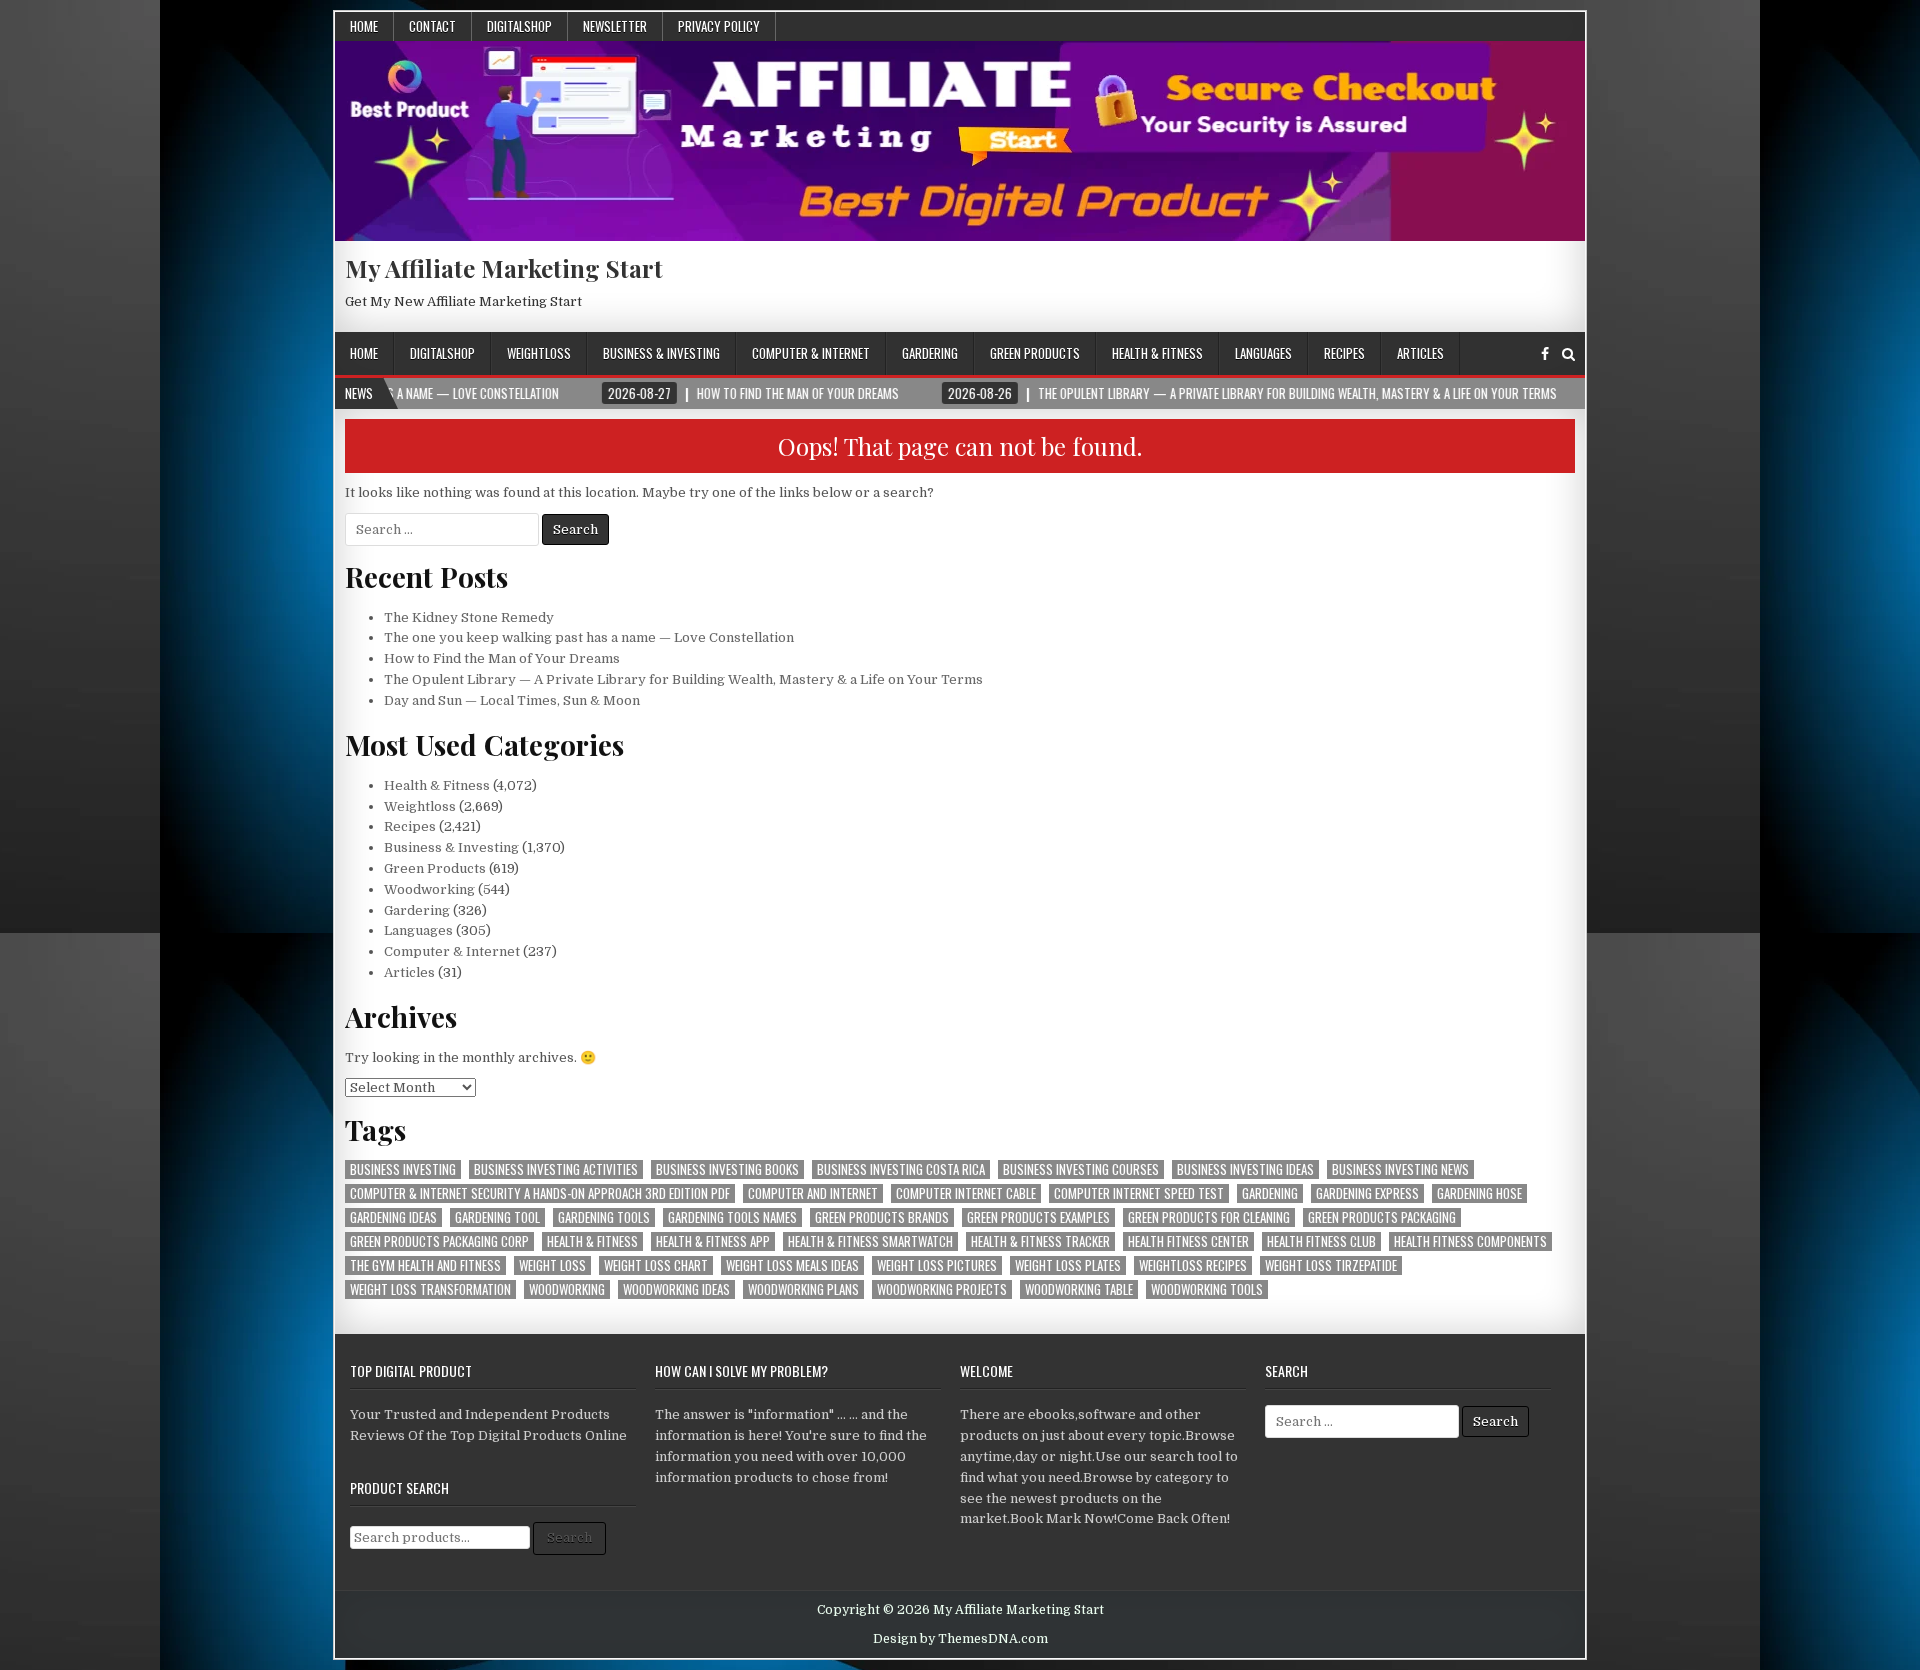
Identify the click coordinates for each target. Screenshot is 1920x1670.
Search (569, 1537)
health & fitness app (713, 1241)
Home (364, 26)
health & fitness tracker (1040, 1241)
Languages (1263, 353)
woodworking (567, 1289)
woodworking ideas (676, 1289)
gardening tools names (732, 1217)
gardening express (1367, 1193)
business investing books (727, 1169)
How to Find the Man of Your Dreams (502, 658)
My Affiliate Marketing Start (504, 268)
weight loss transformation (430, 1289)
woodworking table (1079, 1289)
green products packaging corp (439, 1241)
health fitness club (1321, 1241)
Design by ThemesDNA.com (960, 1639)
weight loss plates (1068, 1265)
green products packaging (1382, 1217)
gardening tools (604, 1217)
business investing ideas (1245, 1169)
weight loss (552, 1265)
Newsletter (615, 26)
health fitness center (1188, 1241)
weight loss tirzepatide (1331, 1265)
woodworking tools (1207, 1289)
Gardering (930, 353)
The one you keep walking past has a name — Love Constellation (589, 637)
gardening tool (497, 1217)
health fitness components (1470, 1241)
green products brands (882, 1217)
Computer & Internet (811, 353)
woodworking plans (803, 1289)
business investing (403, 1169)
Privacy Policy (719, 26)
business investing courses (1081, 1169)
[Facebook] (1545, 354)
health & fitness (592, 1241)
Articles (1420, 353)
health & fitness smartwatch (870, 1241)
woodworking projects (942, 1289)
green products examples (1038, 1217)
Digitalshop (519, 26)
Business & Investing (661, 353)
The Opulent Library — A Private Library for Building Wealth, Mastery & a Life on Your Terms (683, 679)
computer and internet (813, 1193)
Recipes (1344, 353)
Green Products (1035, 353)
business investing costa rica (901, 1169)
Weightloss (539, 353)
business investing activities (556, 1169)
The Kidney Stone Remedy (469, 617)
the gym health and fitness (425, 1265)
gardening (1270, 1193)
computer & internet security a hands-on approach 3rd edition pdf (540, 1193)
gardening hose (1479, 1193)
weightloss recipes (1193, 1265)
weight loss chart (656, 1265)
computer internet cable (966, 1193)
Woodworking (429, 889)
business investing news (1400, 1169)
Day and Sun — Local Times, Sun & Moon (512, 700)
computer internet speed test (1139, 1193)
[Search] (1568, 354)
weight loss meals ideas (792, 1265)
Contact (432, 26)
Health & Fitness (1157, 353)
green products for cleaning (1209, 1217)
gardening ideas (393, 1217)
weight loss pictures (937, 1265)
